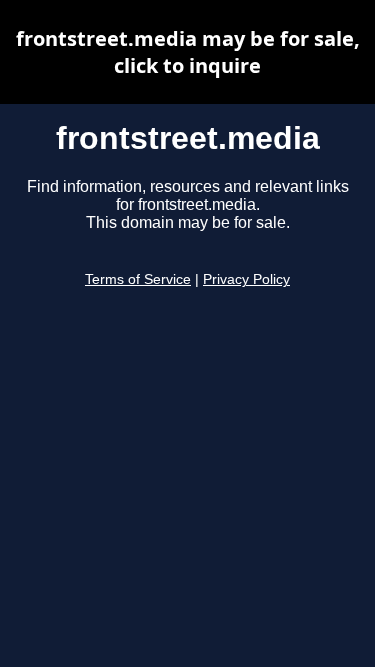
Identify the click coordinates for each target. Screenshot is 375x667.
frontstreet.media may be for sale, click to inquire (188, 52)
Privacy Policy (246, 279)
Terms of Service (138, 279)
